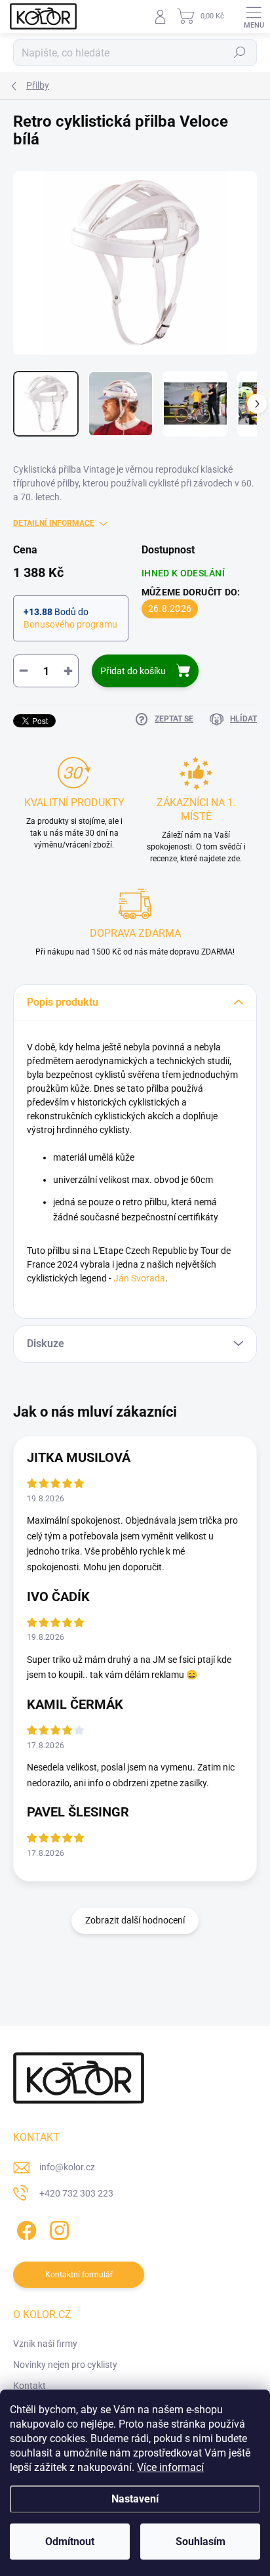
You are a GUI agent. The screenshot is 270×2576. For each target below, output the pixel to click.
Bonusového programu (70, 624)
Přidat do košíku (133, 671)
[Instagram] (57, 2228)
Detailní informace (54, 523)
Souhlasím (201, 2542)
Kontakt (29, 2386)
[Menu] (254, 16)
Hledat (240, 53)
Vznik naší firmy (45, 2344)
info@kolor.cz (67, 2167)
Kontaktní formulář (79, 2275)
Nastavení (135, 2499)
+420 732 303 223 (76, 2193)
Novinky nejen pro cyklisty (65, 2365)
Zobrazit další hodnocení (135, 1920)
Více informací (170, 2467)
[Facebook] (25, 2228)
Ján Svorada (139, 1278)
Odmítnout (70, 2542)
